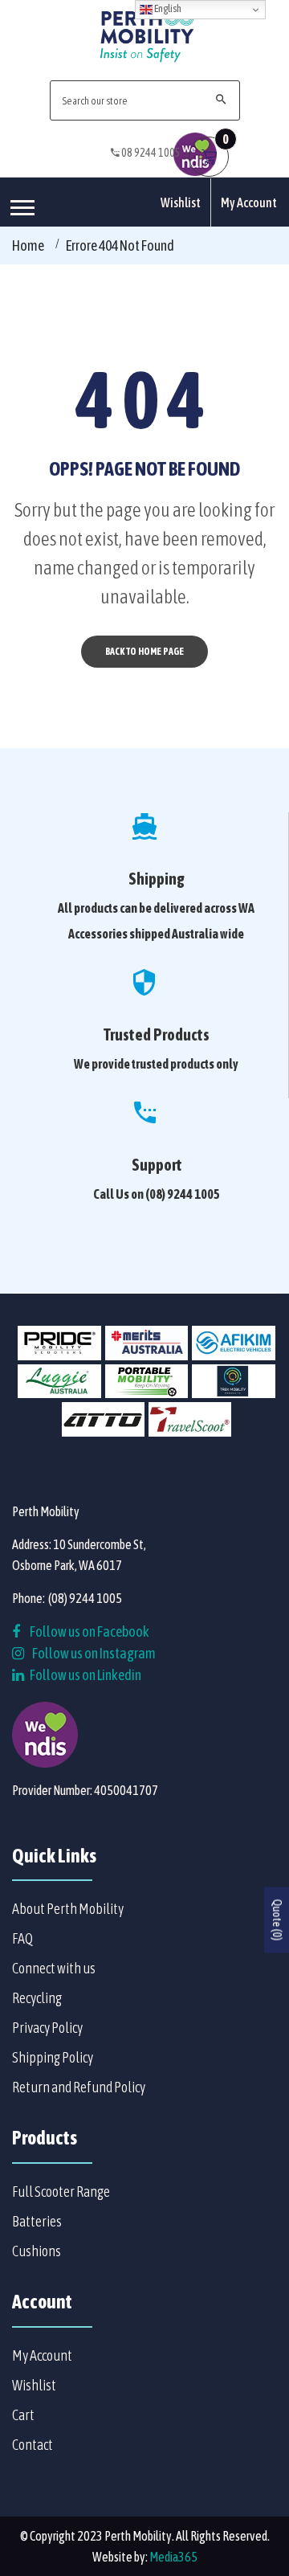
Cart (23, 2415)
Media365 (173, 2557)
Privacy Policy (47, 2028)
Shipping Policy (53, 2057)
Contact (33, 2445)
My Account (249, 202)
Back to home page (144, 652)
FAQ (22, 1938)
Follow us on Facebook (89, 1631)
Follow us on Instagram (94, 1653)
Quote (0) (277, 1920)
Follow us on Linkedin (85, 1675)
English (167, 8)
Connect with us (54, 1968)
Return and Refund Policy (79, 2087)
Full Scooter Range (61, 2192)
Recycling (37, 1998)
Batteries (37, 2221)
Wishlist (181, 202)
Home (28, 245)
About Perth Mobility (68, 1909)
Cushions (37, 2251)
